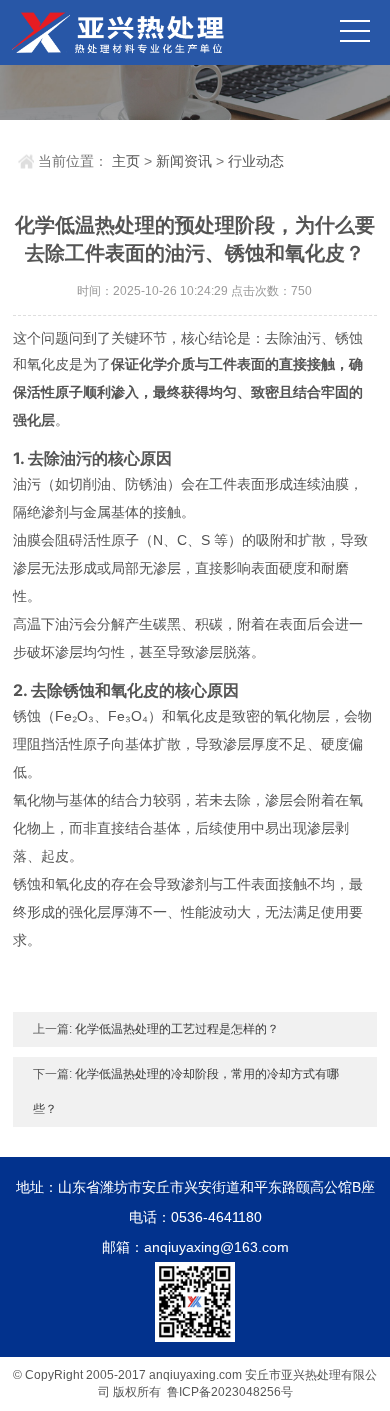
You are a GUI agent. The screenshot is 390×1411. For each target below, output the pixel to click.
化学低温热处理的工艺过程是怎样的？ (177, 1029)
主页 (126, 161)
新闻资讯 (184, 161)
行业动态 (256, 161)
